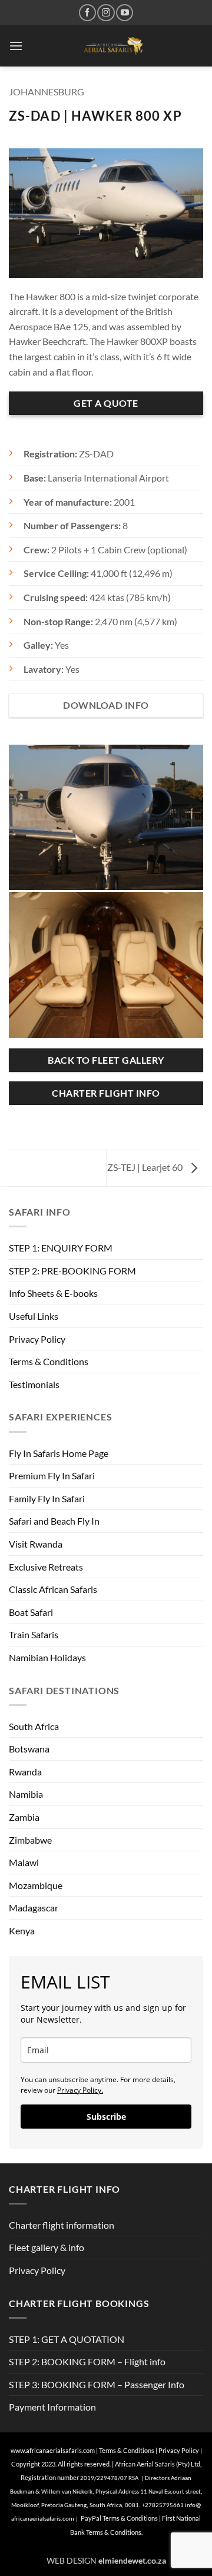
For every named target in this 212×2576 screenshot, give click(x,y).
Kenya (22, 1931)
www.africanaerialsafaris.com (53, 2450)
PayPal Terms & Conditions (120, 2518)
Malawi (24, 1862)
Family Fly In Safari (47, 1498)
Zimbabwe (30, 1840)
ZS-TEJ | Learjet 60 (146, 1167)
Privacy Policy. (80, 2090)
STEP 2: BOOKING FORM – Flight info (87, 2361)
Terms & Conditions (49, 1361)
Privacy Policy (37, 1339)
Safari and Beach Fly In (54, 1521)
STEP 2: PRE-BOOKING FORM (72, 1271)
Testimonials (34, 1384)
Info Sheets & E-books (53, 1293)
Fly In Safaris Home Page (59, 1453)
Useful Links (34, 1316)
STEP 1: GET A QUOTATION (67, 2339)
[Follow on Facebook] (87, 13)
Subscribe (106, 2117)
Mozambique (36, 1885)
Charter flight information (62, 2225)
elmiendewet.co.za (132, 2560)
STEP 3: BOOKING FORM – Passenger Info (97, 2384)
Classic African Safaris (53, 1589)
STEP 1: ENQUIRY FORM (61, 1248)
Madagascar (34, 1908)
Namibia (26, 1794)
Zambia (24, 1817)
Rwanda (25, 1772)
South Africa (34, 1726)
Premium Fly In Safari (52, 1475)
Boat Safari (31, 1612)
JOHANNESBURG (47, 92)
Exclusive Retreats (46, 1567)
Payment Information (52, 2407)
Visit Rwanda (36, 1544)
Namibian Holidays (47, 1657)
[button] (16, 46)
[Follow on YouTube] (125, 13)
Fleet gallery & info (47, 2247)
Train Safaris (34, 1634)
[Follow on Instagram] (106, 13)
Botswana (29, 1749)
